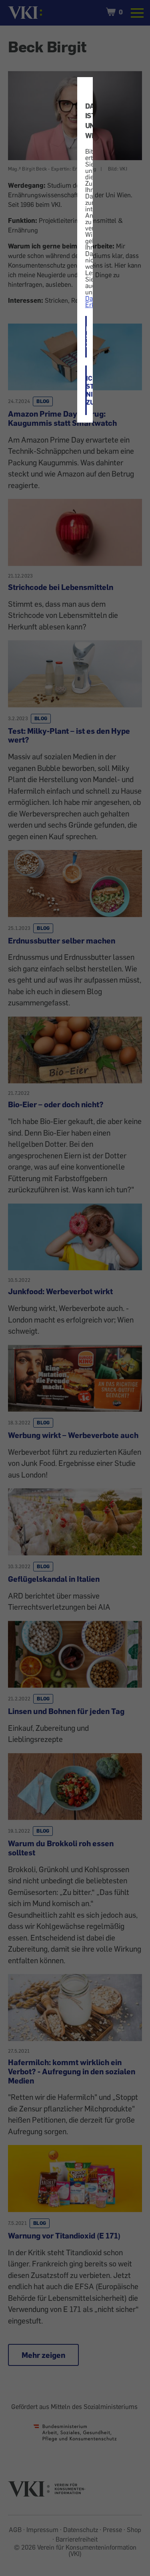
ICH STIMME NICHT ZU (86, 390)
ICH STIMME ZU (86, 337)
